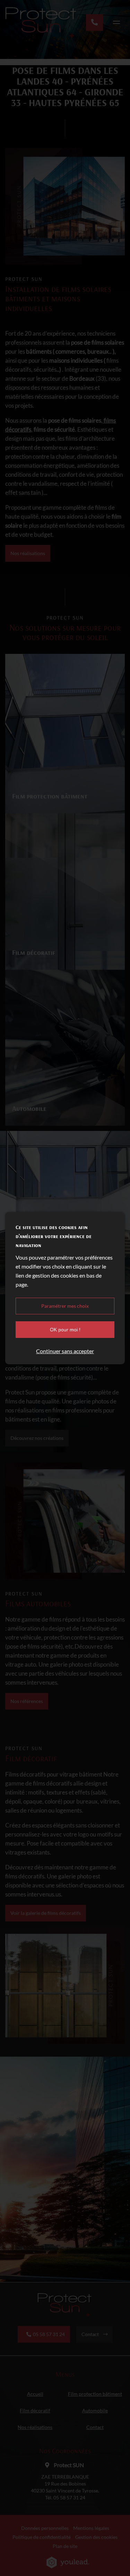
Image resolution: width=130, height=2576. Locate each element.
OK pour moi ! (65, 1330)
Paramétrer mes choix (65, 1306)
